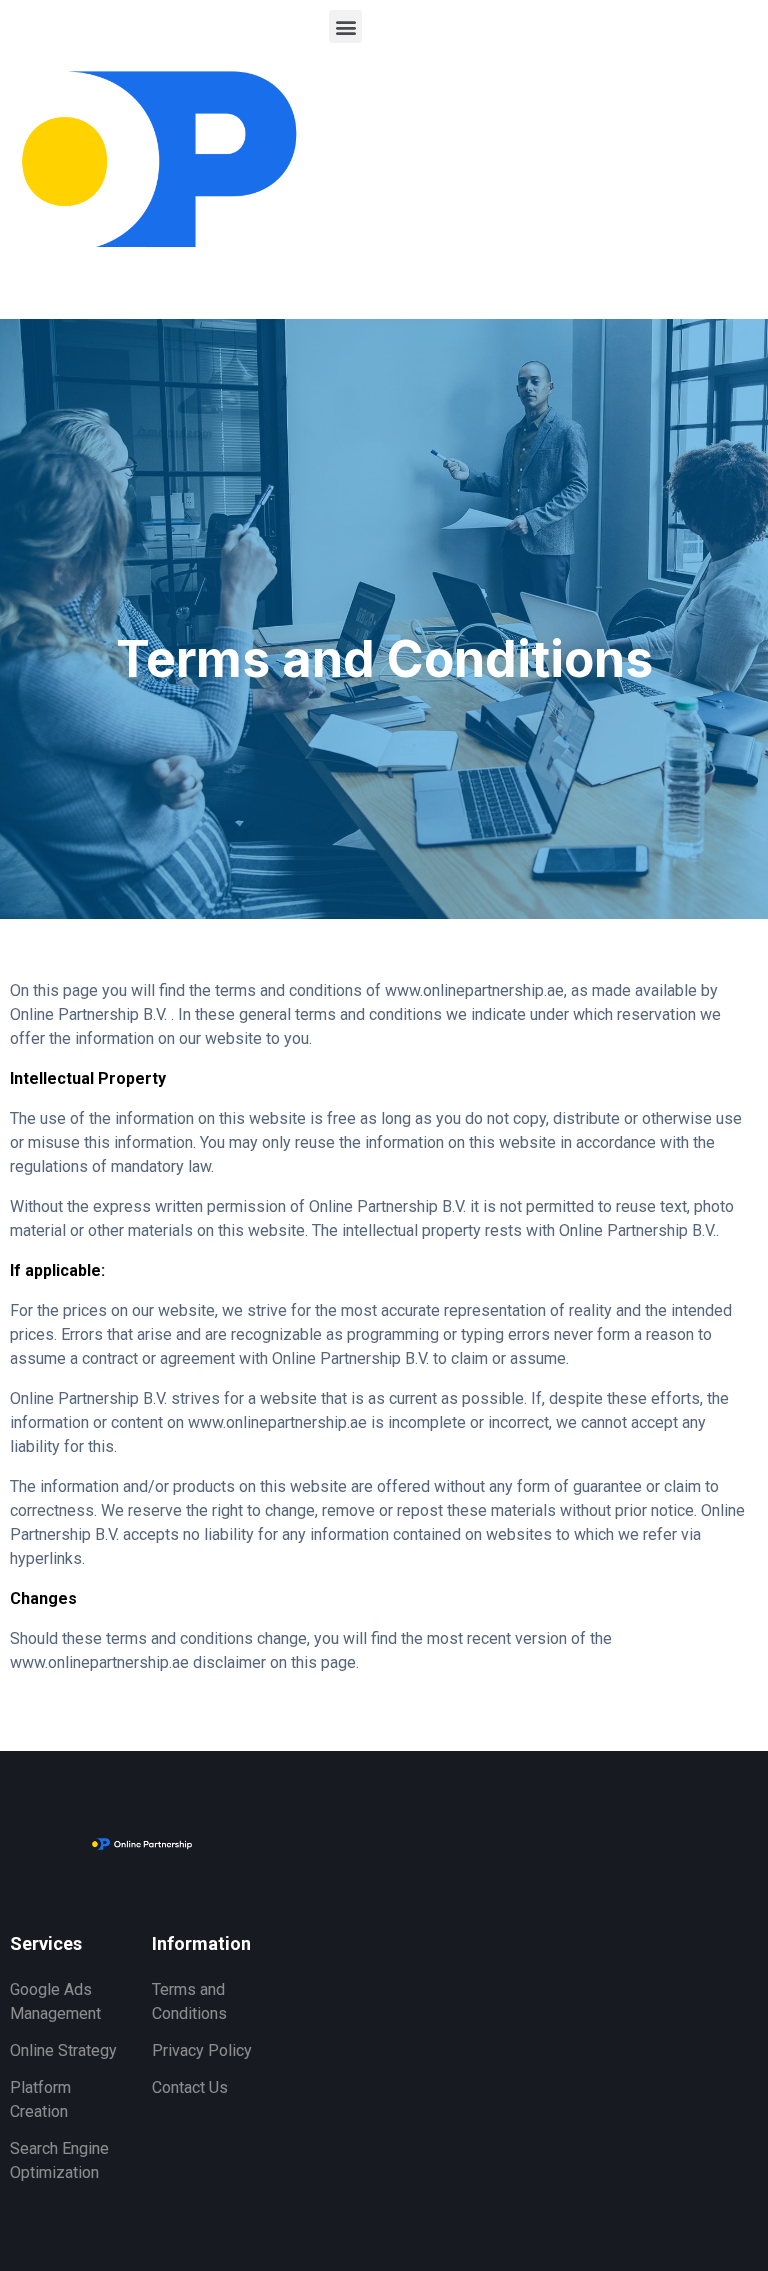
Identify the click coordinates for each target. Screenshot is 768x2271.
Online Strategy (63, 2050)
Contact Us (190, 2087)
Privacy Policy (202, 2050)
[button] (345, 26)
